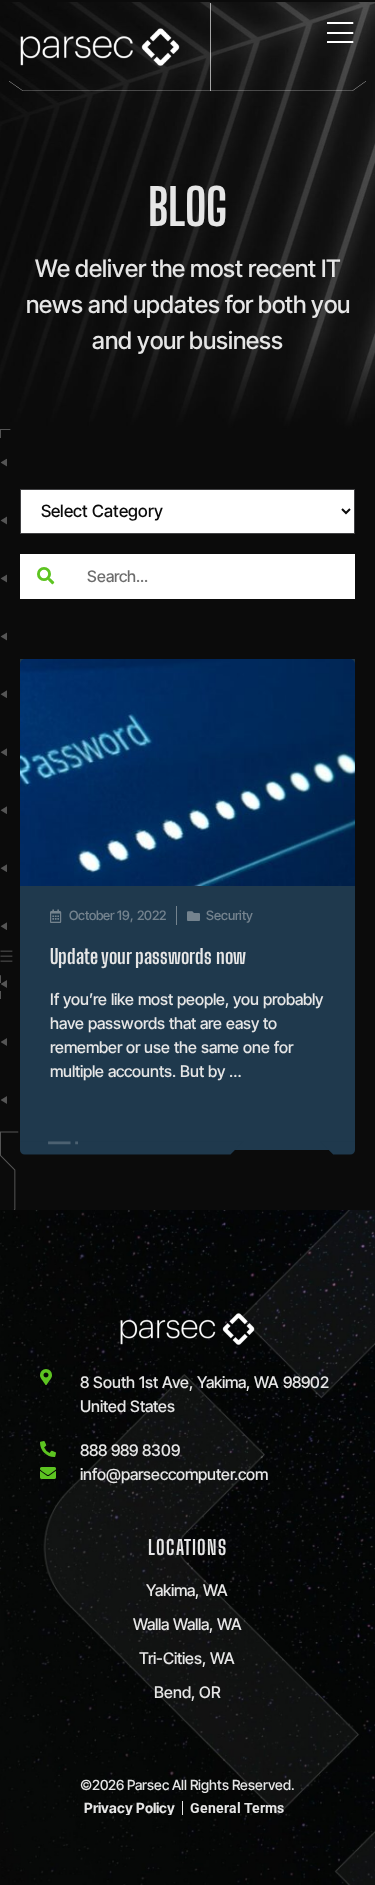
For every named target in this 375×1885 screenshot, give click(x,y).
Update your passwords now (148, 956)
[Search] (45, 576)
